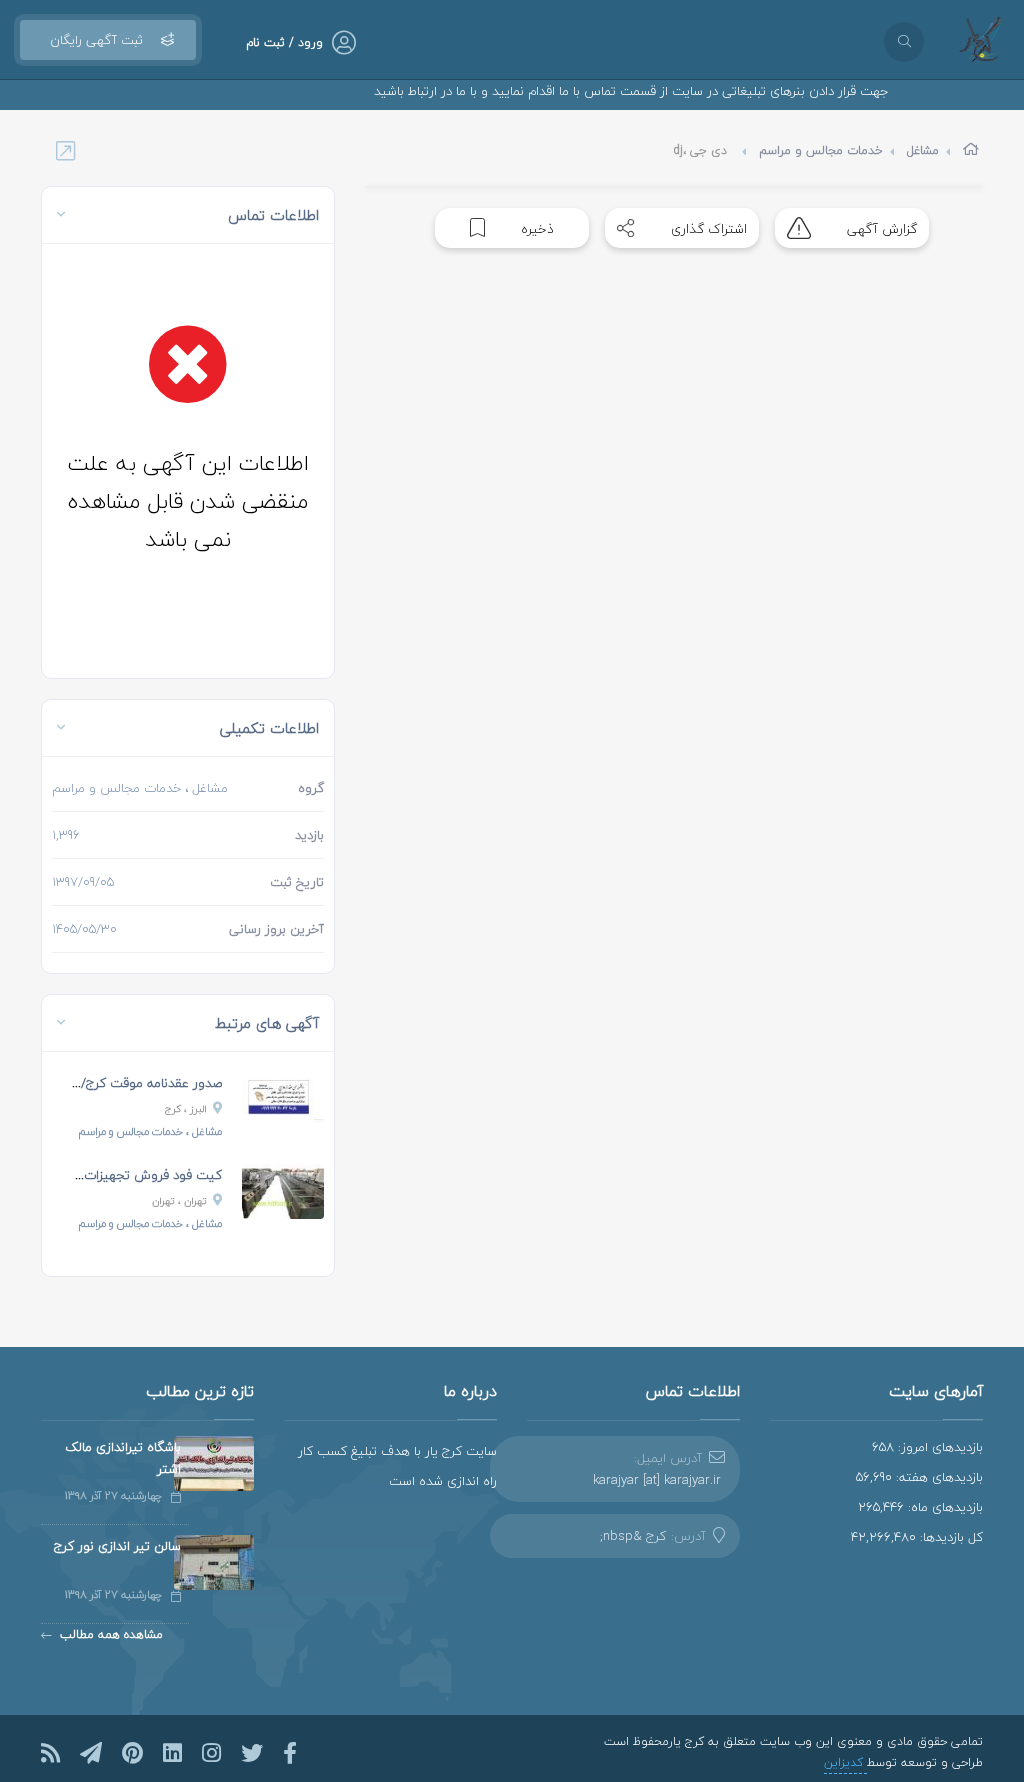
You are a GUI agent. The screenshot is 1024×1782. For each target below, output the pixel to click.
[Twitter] (252, 1753)
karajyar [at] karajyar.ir (657, 1480)
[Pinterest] (132, 1753)
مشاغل (923, 150)
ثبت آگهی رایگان (96, 40)
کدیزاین (845, 1762)
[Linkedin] (172, 1753)
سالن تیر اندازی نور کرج (117, 1546)
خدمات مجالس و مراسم (821, 150)
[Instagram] (211, 1753)
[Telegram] (91, 1753)
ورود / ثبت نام (284, 42)
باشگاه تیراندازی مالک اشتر (123, 1458)
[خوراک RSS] (50, 1753)
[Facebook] (290, 1753)
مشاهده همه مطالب (111, 1634)
